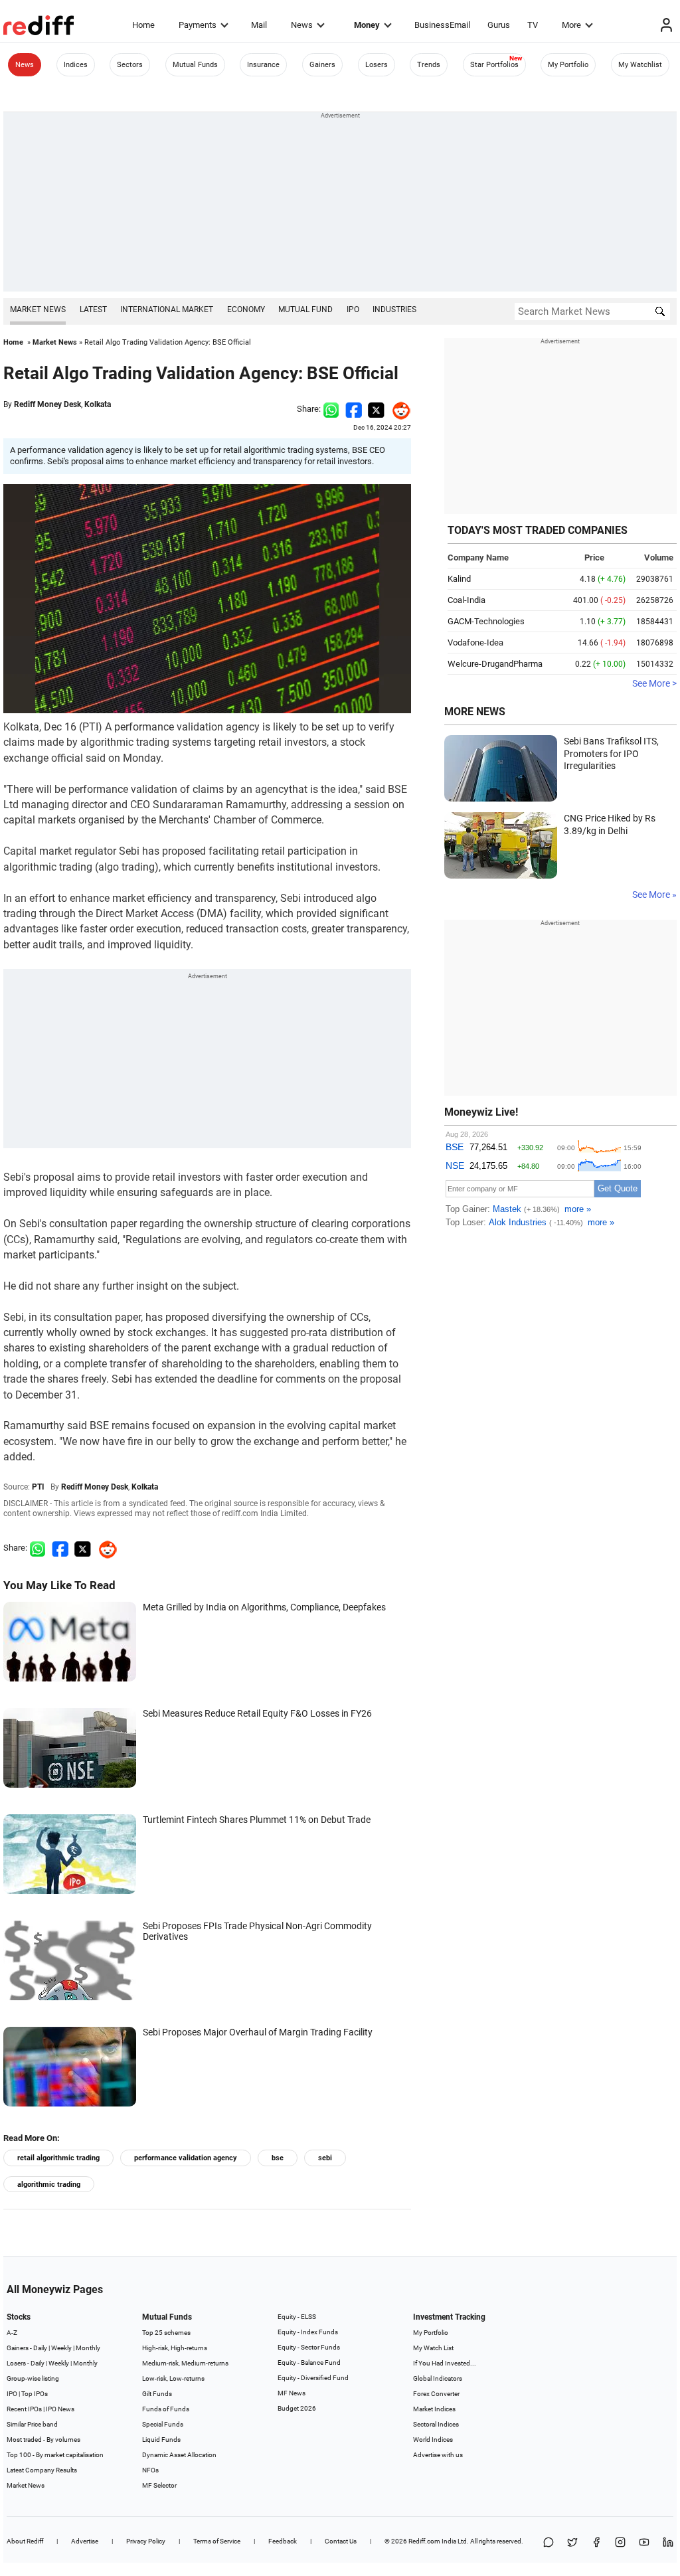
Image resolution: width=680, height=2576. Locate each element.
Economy (246, 309)
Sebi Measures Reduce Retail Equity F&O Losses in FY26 (257, 1713)
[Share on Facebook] (354, 409)
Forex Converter (436, 2394)
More (571, 25)
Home (143, 25)
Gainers (322, 65)
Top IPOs (35, 2394)
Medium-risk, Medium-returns (185, 2363)
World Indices (433, 2440)
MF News (292, 2393)
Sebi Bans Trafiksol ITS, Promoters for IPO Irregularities (611, 753)
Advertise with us (438, 2455)
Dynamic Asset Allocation (179, 2455)
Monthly (88, 2348)
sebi (325, 2158)
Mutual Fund (305, 309)
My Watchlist (640, 65)
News (302, 25)
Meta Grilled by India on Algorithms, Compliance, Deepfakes (264, 1607)
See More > (654, 683)
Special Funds (163, 2424)
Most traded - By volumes (43, 2440)
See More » (654, 895)
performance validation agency (186, 2158)
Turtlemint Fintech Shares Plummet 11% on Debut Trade (257, 1820)
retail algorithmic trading (58, 2158)
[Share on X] (572, 2543)
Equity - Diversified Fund (313, 2378)
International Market (167, 309)
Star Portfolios (494, 65)
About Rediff (25, 2541)
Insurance (263, 65)
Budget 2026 (297, 2408)
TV (533, 25)
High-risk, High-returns (175, 2348)
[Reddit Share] (398, 409)
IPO (353, 309)
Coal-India (467, 600)
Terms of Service (217, 2541)
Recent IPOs (24, 2409)
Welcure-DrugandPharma (495, 664)
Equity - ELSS (297, 2317)
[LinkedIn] (668, 2543)
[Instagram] (620, 2543)
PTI (38, 1487)
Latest (93, 309)
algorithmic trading (49, 2185)
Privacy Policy (146, 2541)
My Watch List (433, 2348)
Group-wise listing (33, 2378)
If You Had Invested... (445, 2363)
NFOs (150, 2470)
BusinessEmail (442, 25)
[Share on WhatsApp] (549, 2543)
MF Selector (159, 2485)
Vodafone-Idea (475, 643)
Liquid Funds (161, 2440)
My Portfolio (568, 65)
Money (367, 25)
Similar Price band (32, 2424)
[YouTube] (644, 2543)
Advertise (85, 2541)
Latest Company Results (42, 2470)
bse (278, 2158)
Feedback (283, 2541)
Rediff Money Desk (47, 404)
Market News (38, 309)
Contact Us (341, 2541)
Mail (259, 25)
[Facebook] (596, 2543)
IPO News (60, 2409)
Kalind (459, 579)
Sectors (130, 65)
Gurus (499, 25)
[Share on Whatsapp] (331, 409)
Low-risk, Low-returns (173, 2378)
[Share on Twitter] (376, 409)
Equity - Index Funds (308, 2332)
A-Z (12, 2333)
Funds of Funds (166, 2409)
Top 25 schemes (166, 2333)
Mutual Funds (195, 65)
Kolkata (98, 404)
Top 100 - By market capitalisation (55, 2455)
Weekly (61, 2348)
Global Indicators (438, 2378)
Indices (76, 65)
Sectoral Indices (436, 2424)
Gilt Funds (157, 2394)
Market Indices (434, 2409)
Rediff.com (424, 2541)
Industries (394, 309)
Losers (377, 65)
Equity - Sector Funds (309, 2347)
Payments (198, 25)
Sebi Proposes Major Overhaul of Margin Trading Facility (258, 2032)
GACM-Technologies (486, 621)
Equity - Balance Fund (309, 2362)
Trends (429, 65)
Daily (40, 2348)
